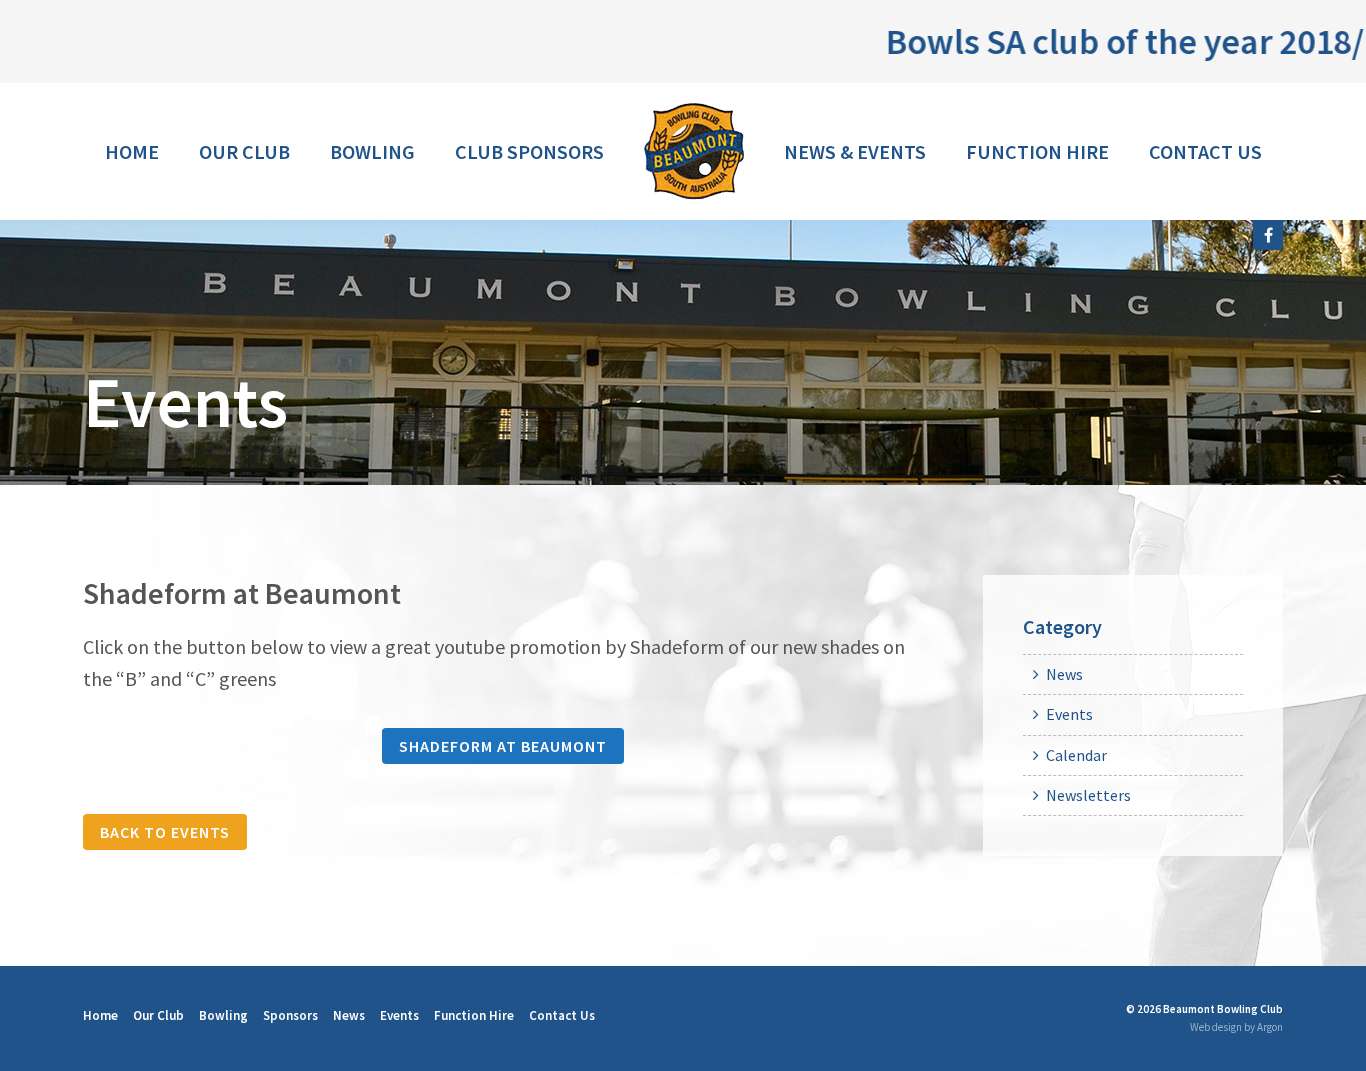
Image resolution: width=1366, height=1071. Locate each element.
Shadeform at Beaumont (503, 746)
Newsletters (1088, 795)
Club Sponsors (529, 151)
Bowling (372, 151)
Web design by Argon (1236, 1027)
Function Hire (1037, 151)
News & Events (855, 151)
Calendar (1076, 755)
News (1064, 674)
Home (132, 151)
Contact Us (1205, 151)
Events (1069, 714)
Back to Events (165, 832)
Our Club (244, 151)
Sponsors (290, 1015)
